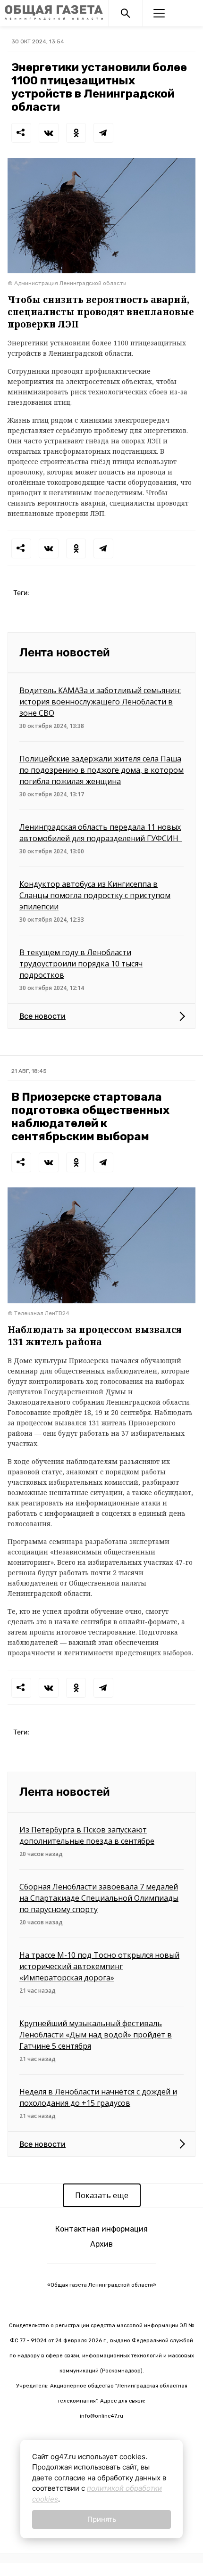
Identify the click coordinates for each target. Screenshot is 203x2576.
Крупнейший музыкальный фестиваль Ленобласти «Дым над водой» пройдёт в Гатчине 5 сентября (96, 2035)
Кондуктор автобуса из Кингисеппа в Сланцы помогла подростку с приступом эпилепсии (95, 895)
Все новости (42, 1016)
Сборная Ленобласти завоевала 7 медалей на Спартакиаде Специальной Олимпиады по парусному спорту (99, 1898)
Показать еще (102, 2195)
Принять (102, 2519)
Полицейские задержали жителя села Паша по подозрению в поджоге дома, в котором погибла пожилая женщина (101, 770)
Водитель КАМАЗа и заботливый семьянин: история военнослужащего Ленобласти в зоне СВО (100, 702)
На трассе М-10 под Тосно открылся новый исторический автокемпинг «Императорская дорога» (99, 1966)
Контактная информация (101, 2229)
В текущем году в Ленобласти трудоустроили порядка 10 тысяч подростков (81, 964)
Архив (101, 2244)
